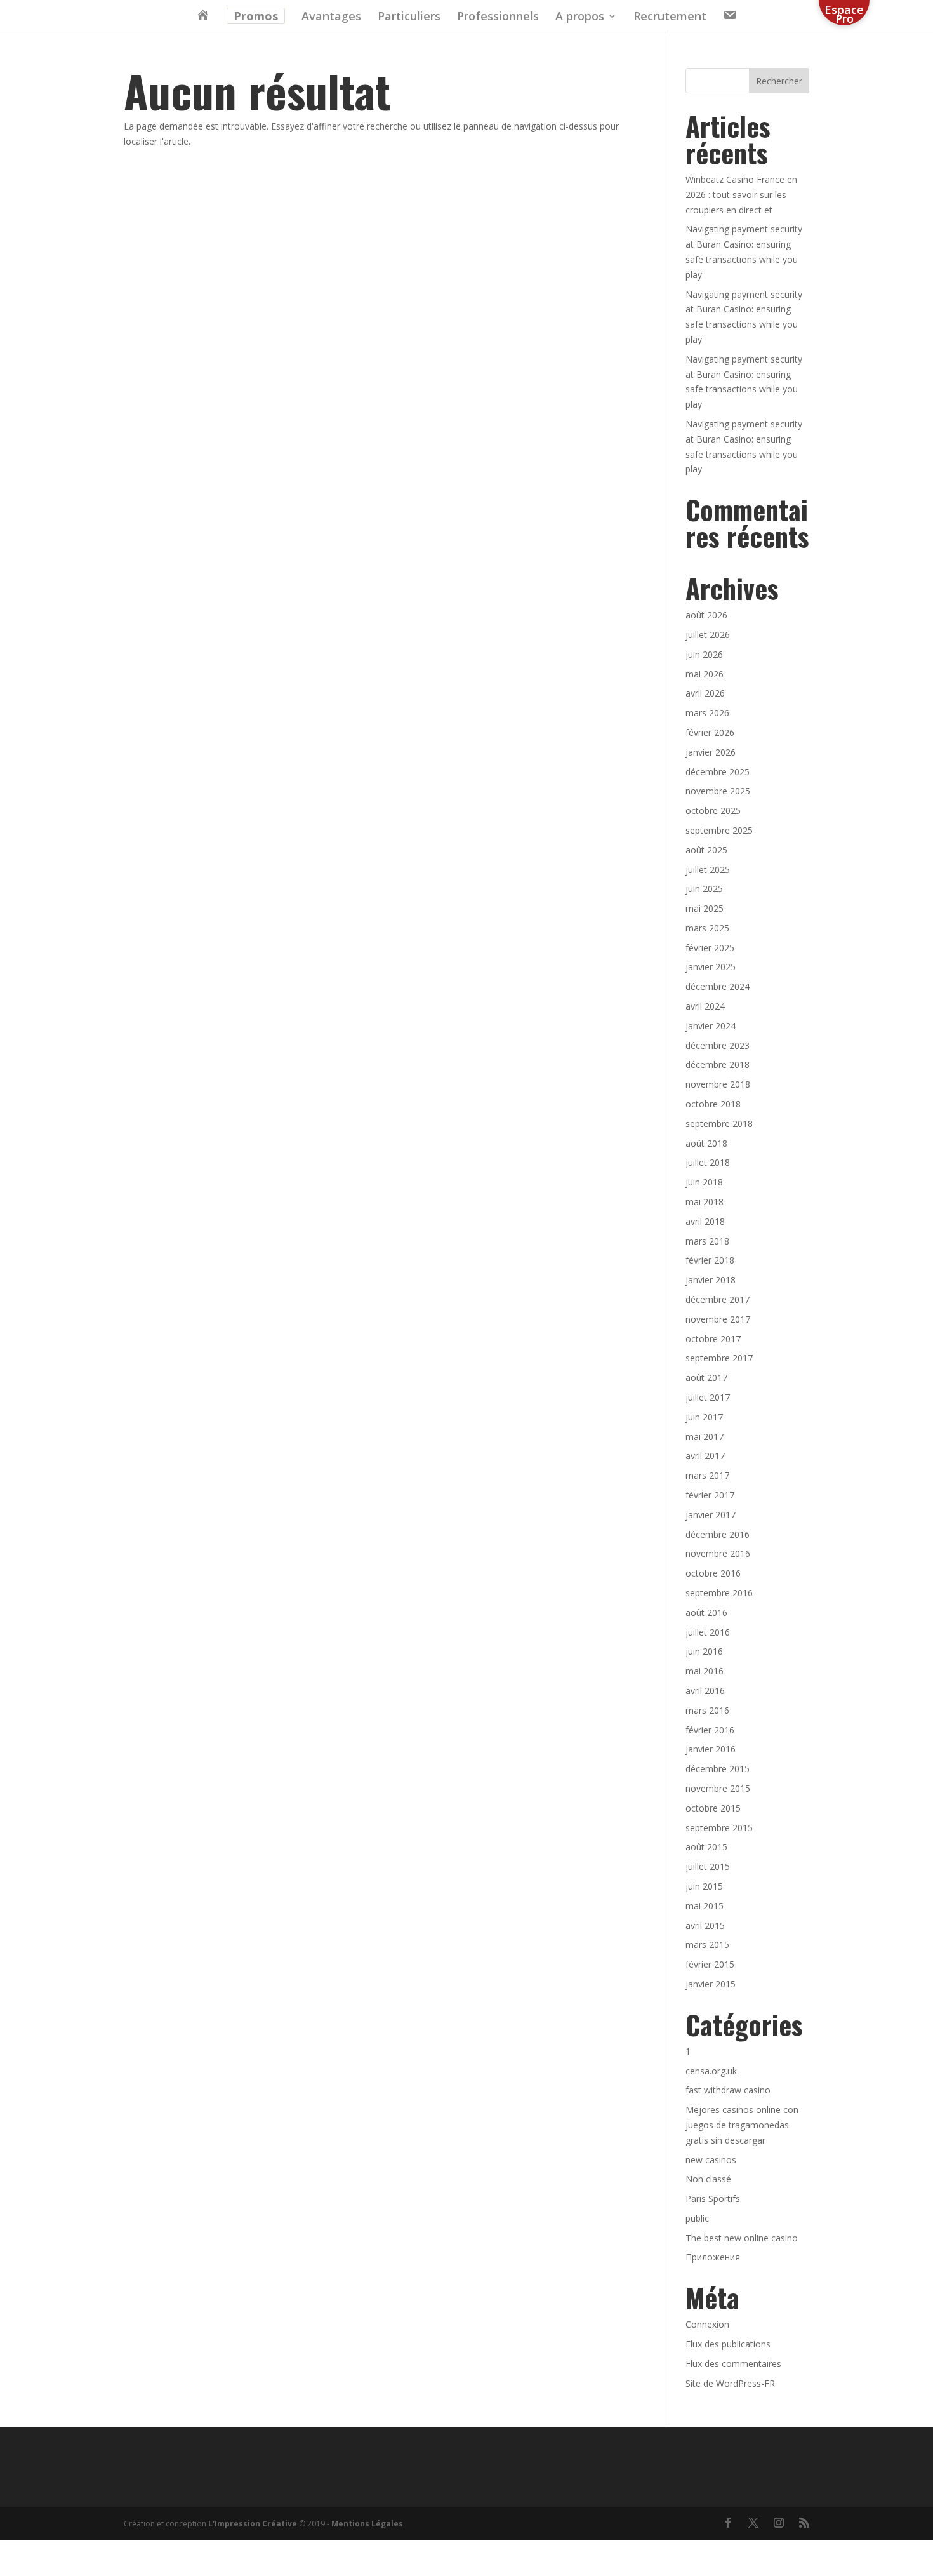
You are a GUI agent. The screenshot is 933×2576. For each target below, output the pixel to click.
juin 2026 (704, 654)
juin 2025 (704, 889)
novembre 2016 (718, 1553)
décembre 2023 (718, 1045)
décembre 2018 (718, 1064)
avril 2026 (705, 693)
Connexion (707, 2324)
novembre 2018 (718, 1084)
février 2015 (710, 1964)
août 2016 (706, 1612)
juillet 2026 (708, 635)
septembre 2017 (719, 1358)
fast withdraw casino (728, 2090)
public (697, 2218)
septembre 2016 (719, 1593)
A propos (580, 17)
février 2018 (710, 1260)
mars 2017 (707, 1475)
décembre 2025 (718, 772)
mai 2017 (705, 1437)
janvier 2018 (711, 1280)
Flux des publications (728, 2344)
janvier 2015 (711, 1984)
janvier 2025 (711, 967)
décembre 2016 (718, 1534)
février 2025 (710, 948)
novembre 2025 (718, 791)
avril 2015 (705, 1925)
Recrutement (670, 17)
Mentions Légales (367, 2524)
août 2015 (706, 1847)
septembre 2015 (719, 1828)
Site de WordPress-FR (730, 2383)
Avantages (331, 17)
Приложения (713, 2257)
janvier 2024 (711, 1026)
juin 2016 (704, 1651)
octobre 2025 (713, 811)
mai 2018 (705, 1202)
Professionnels (498, 17)
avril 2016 (705, 1691)
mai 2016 (705, 1671)
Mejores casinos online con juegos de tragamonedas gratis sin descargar (742, 2125)
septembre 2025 (719, 830)
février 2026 (710, 732)
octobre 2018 (713, 1104)
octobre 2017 (713, 1339)
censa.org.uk (711, 2071)
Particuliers (409, 17)
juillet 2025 (708, 870)
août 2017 (706, 1378)
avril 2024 (705, 1006)
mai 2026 (705, 674)
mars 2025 (707, 928)
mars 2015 (707, 1945)
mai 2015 (705, 1906)
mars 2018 (707, 1241)
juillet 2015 (708, 1866)
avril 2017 (705, 1456)
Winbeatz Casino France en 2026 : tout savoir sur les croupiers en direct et (741, 195)
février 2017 (710, 1495)
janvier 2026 (711, 752)
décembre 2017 (718, 1299)
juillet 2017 (708, 1397)
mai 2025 (705, 908)
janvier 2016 (711, 1749)
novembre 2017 (718, 1319)
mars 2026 (707, 713)
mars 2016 (707, 1710)
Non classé (708, 2179)
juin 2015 (704, 1886)
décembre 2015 (718, 1769)
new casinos (711, 2160)
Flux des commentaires (733, 2364)
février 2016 (710, 1730)
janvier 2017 (711, 1515)
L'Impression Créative (253, 2524)
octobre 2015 (713, 1808)
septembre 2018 (719, 1124)
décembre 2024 (718, 986)
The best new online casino (742, 2238)
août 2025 (706, 850)
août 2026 (706, 615)
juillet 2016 (708, 1632)
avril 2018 (705, 1221)
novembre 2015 (718, 1788)
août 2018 (706, 1143)
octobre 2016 (713, 1573)
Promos (256, 16)
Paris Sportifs (713, 2199)
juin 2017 (704, 1417)
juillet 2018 (708, 1162)
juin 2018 (704, 1182)
